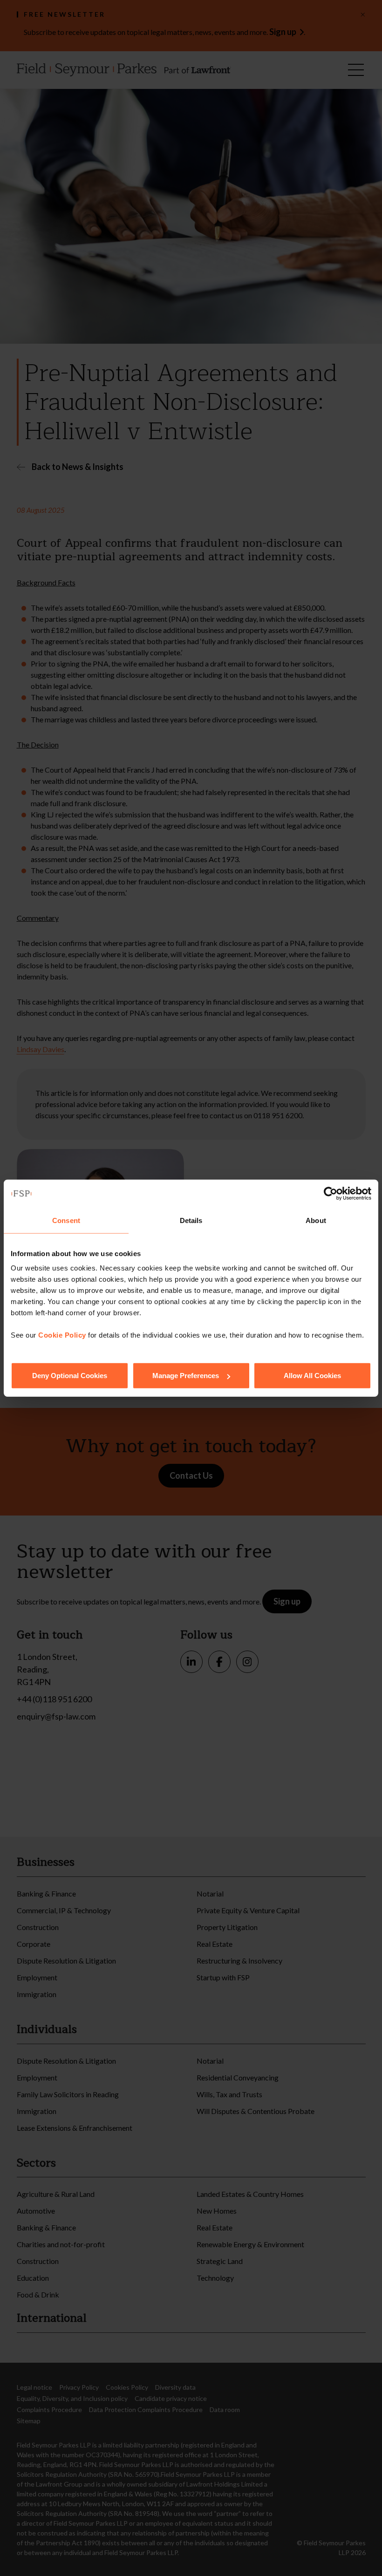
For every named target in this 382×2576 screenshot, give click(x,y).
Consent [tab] (66, 1220)
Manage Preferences (186, 1376)
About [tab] (316, 1220)
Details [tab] (191, 1220)
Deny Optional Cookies (70, 1376)
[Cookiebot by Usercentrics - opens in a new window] (331, 1193)
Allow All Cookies (312, 1376)
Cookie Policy (62, 1335)
